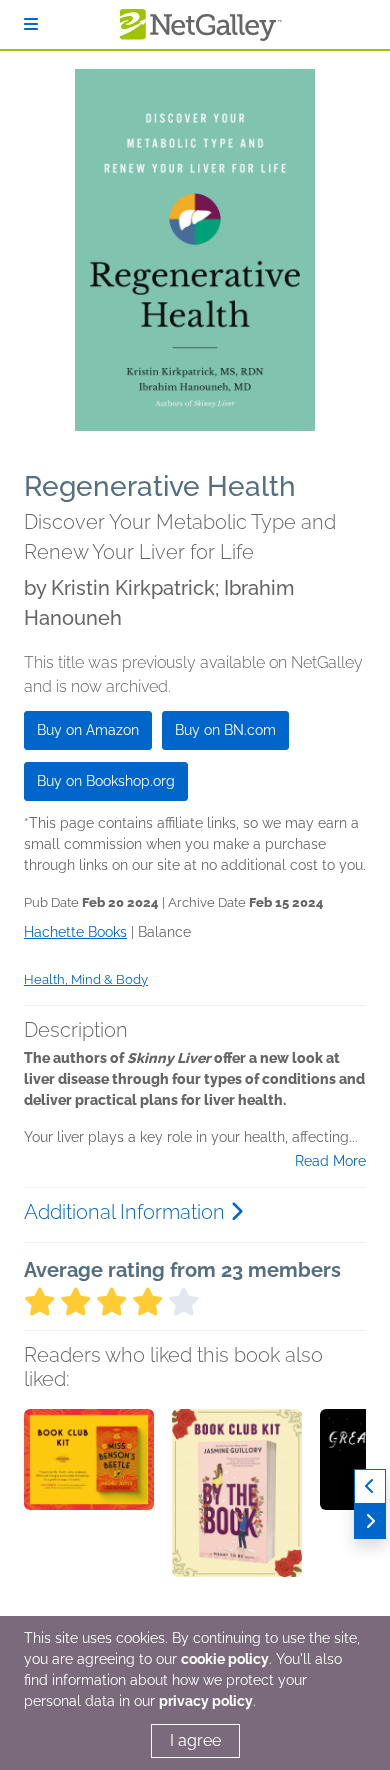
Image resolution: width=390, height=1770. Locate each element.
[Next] (370, 1521)
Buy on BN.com (225, 730)
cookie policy (225, 1659)
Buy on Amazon (88, 730)
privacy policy (206, 1701)
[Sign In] (31, 24)
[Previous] (370, 1486)
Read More (330, 1161)
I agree (195, 1740)
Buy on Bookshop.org (106, 781)
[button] (89, 1514)
